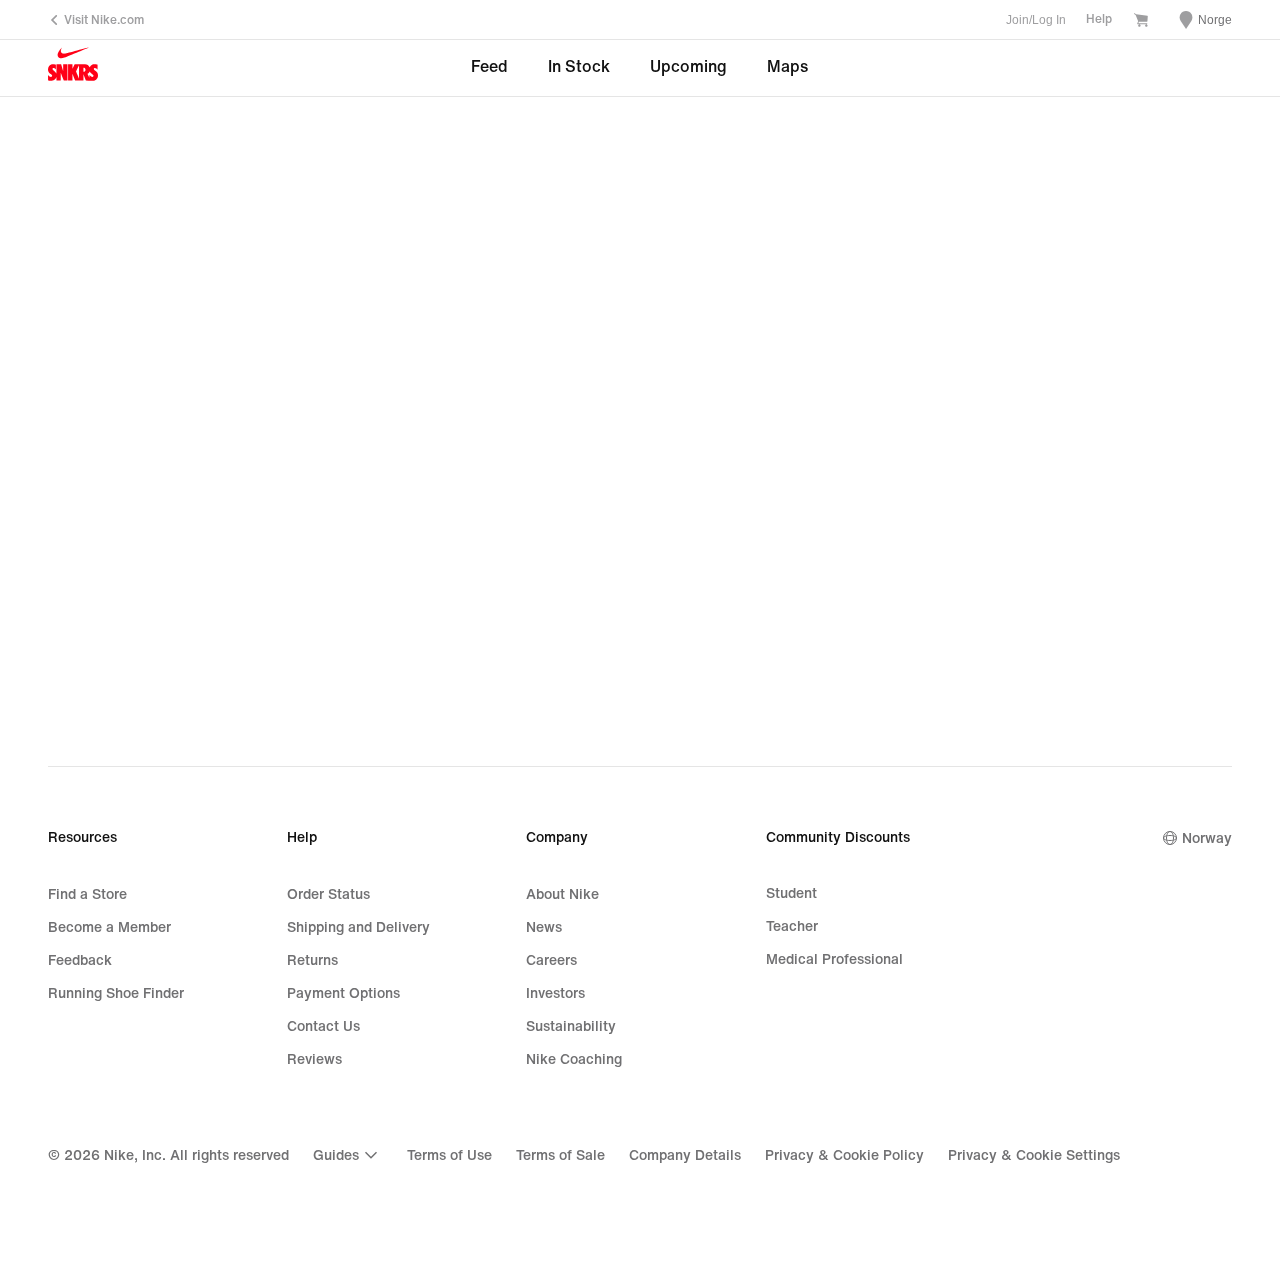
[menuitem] (348, 1155)
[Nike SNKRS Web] (73, 69)
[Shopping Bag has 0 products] (1141, 22)
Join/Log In (1036, 20)
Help (1099, 19)
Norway (1207, 838)
